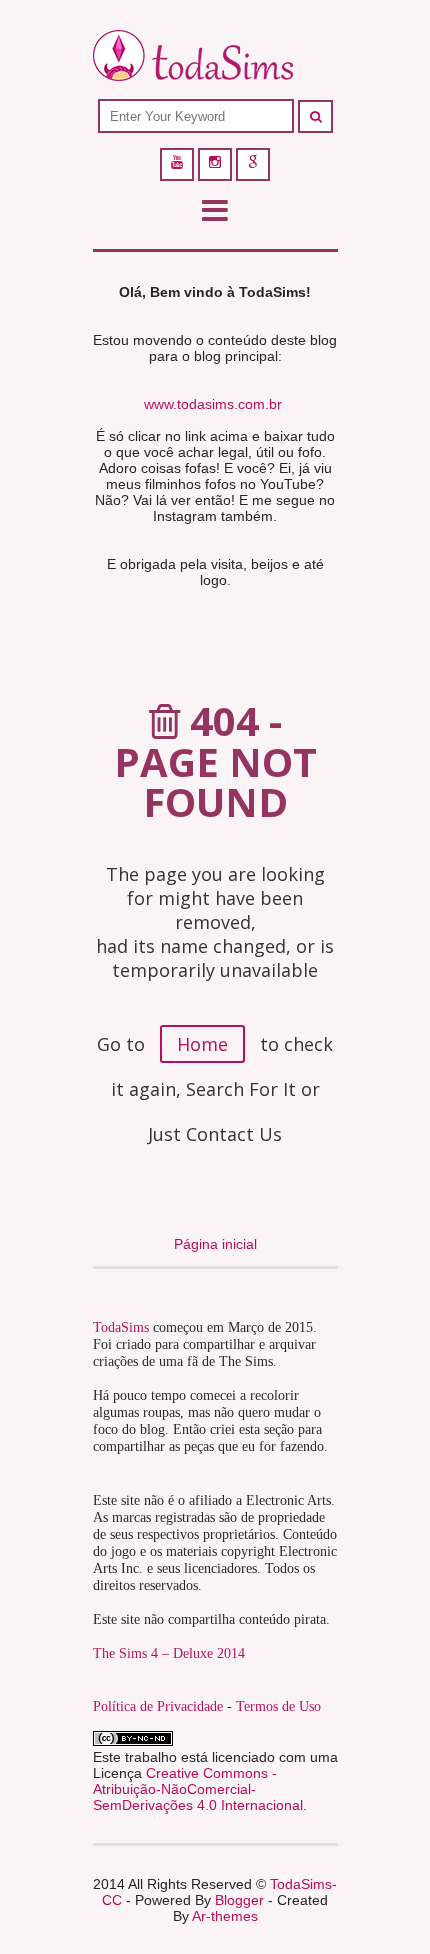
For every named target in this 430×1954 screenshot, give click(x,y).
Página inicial (215, 1244)
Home (202, 1044)
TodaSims (121, 1327)
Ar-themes (225, 1916)
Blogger (239, 1900)
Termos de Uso (278, 1706)
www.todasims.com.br (213, 404)
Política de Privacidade (158, 1706)
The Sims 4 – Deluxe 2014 (169, 1653)
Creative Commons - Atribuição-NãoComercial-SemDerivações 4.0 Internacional (198, 1789)
